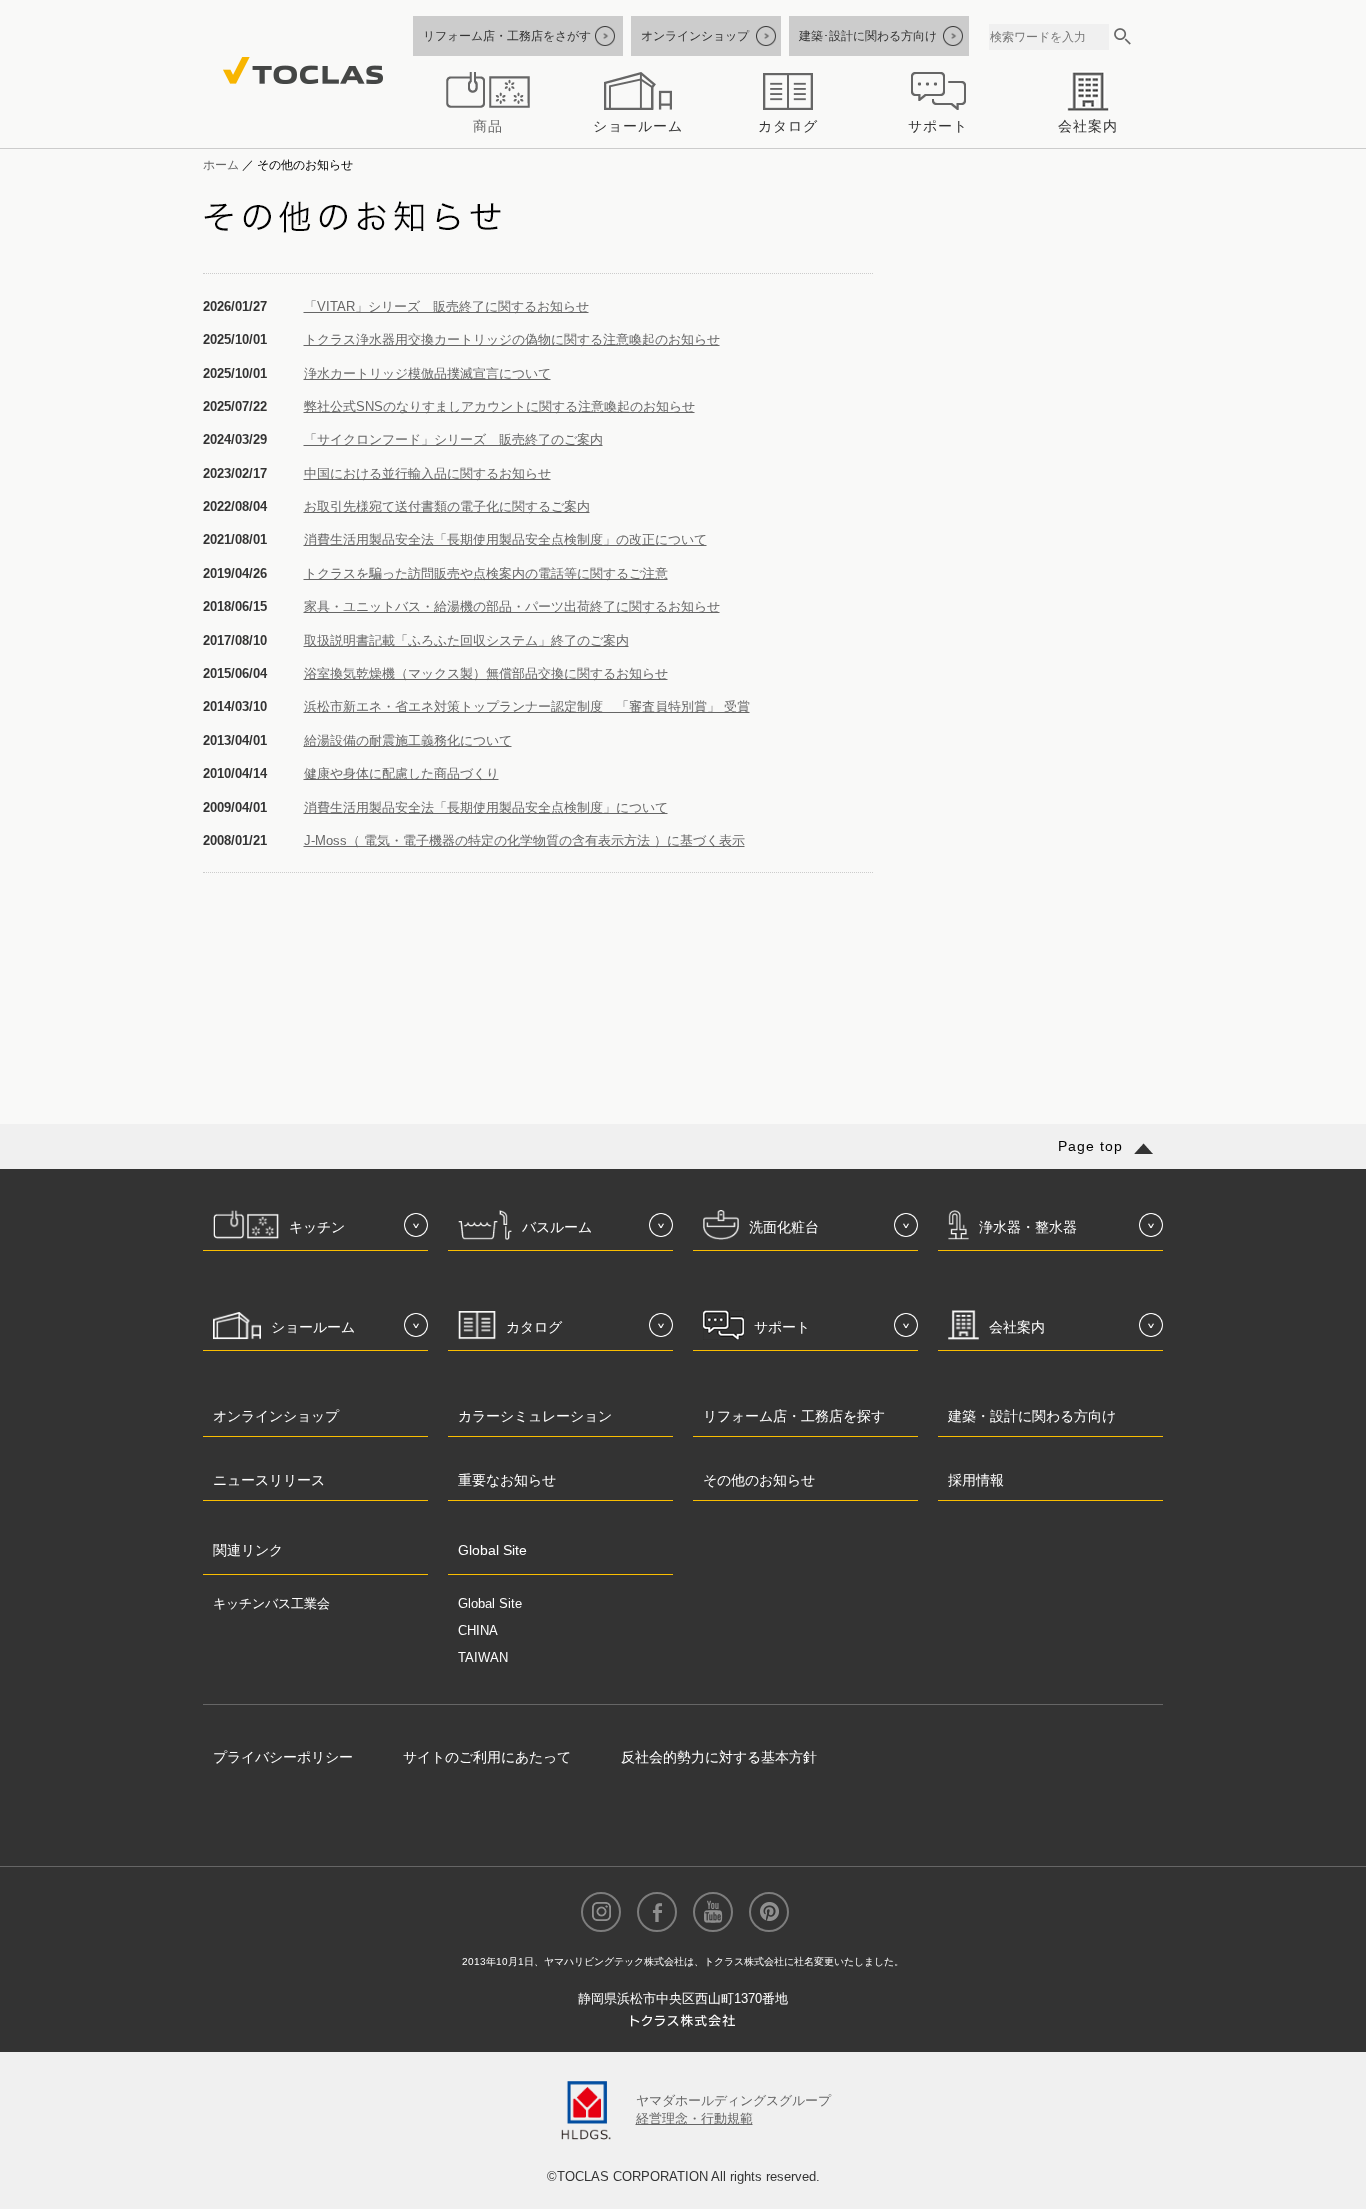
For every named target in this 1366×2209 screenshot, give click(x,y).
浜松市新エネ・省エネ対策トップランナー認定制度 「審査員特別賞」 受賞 (527, 706)
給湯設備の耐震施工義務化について (408, 740)
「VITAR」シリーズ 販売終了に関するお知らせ (446, 306)
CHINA (478, 1630)
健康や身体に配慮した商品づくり (401, 773)
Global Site (490, 1603)
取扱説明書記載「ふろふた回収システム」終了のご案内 (466, 640)
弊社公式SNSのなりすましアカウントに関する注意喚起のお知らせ (499, 406)
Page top (1090, 1146)
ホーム (221, 164)
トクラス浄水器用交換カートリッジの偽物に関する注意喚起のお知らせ (512, 339)
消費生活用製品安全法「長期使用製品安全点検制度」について (486, 807)
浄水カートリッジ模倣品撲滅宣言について (427, 373)
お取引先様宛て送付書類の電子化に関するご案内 (447, 506)
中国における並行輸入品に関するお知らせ (427, 473)
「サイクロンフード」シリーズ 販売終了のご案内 (453, 439)
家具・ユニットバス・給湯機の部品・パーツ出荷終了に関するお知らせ (512, 606)
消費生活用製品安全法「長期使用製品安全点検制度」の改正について (505, 539)
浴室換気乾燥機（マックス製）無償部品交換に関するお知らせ (486, 673)
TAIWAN (483, 1657)
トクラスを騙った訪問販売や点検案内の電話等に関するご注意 (486, 573)
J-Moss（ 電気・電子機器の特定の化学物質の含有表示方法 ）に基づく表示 (524, 840)
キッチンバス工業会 (271, 1603)
